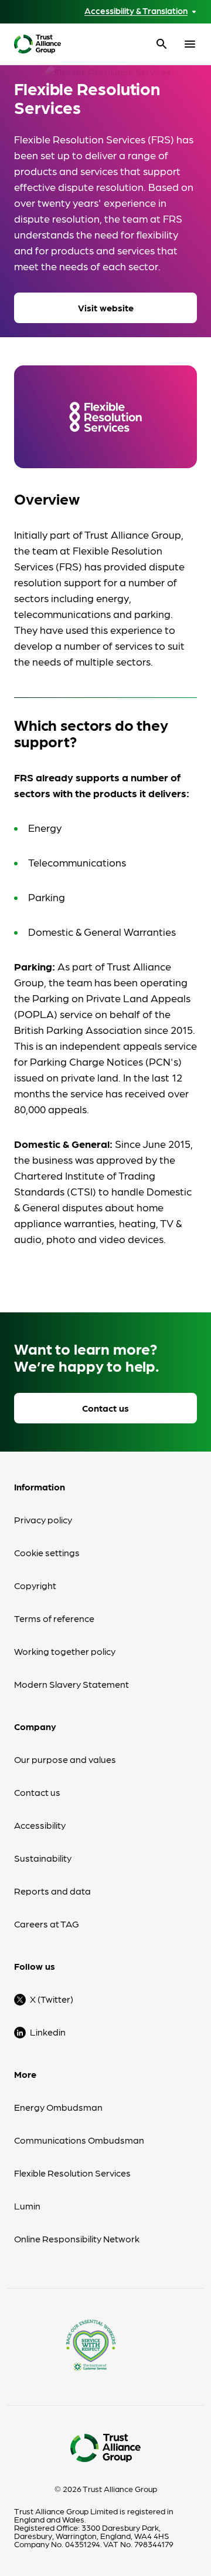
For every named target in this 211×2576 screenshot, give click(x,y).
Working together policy (65, 1651)
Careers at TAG (47, 1924)
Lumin (27, 2206)
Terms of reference (54, 1618)
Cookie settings (47, 1552)
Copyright (35, 1585)
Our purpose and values (65, 1759)
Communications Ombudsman (79, 2140)
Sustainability (43, 1858)
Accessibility (40, 1825)
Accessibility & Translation (136, 11)
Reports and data (52, 1891)
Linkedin (48, 2032)
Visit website (106, 308)
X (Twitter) (52, 1999)
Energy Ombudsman (58, 2107)
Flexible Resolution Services (72, 2173)
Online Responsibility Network (77, 2239)
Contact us (105, 1408)
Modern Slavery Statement (72, 1684)
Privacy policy (43, 1519)
